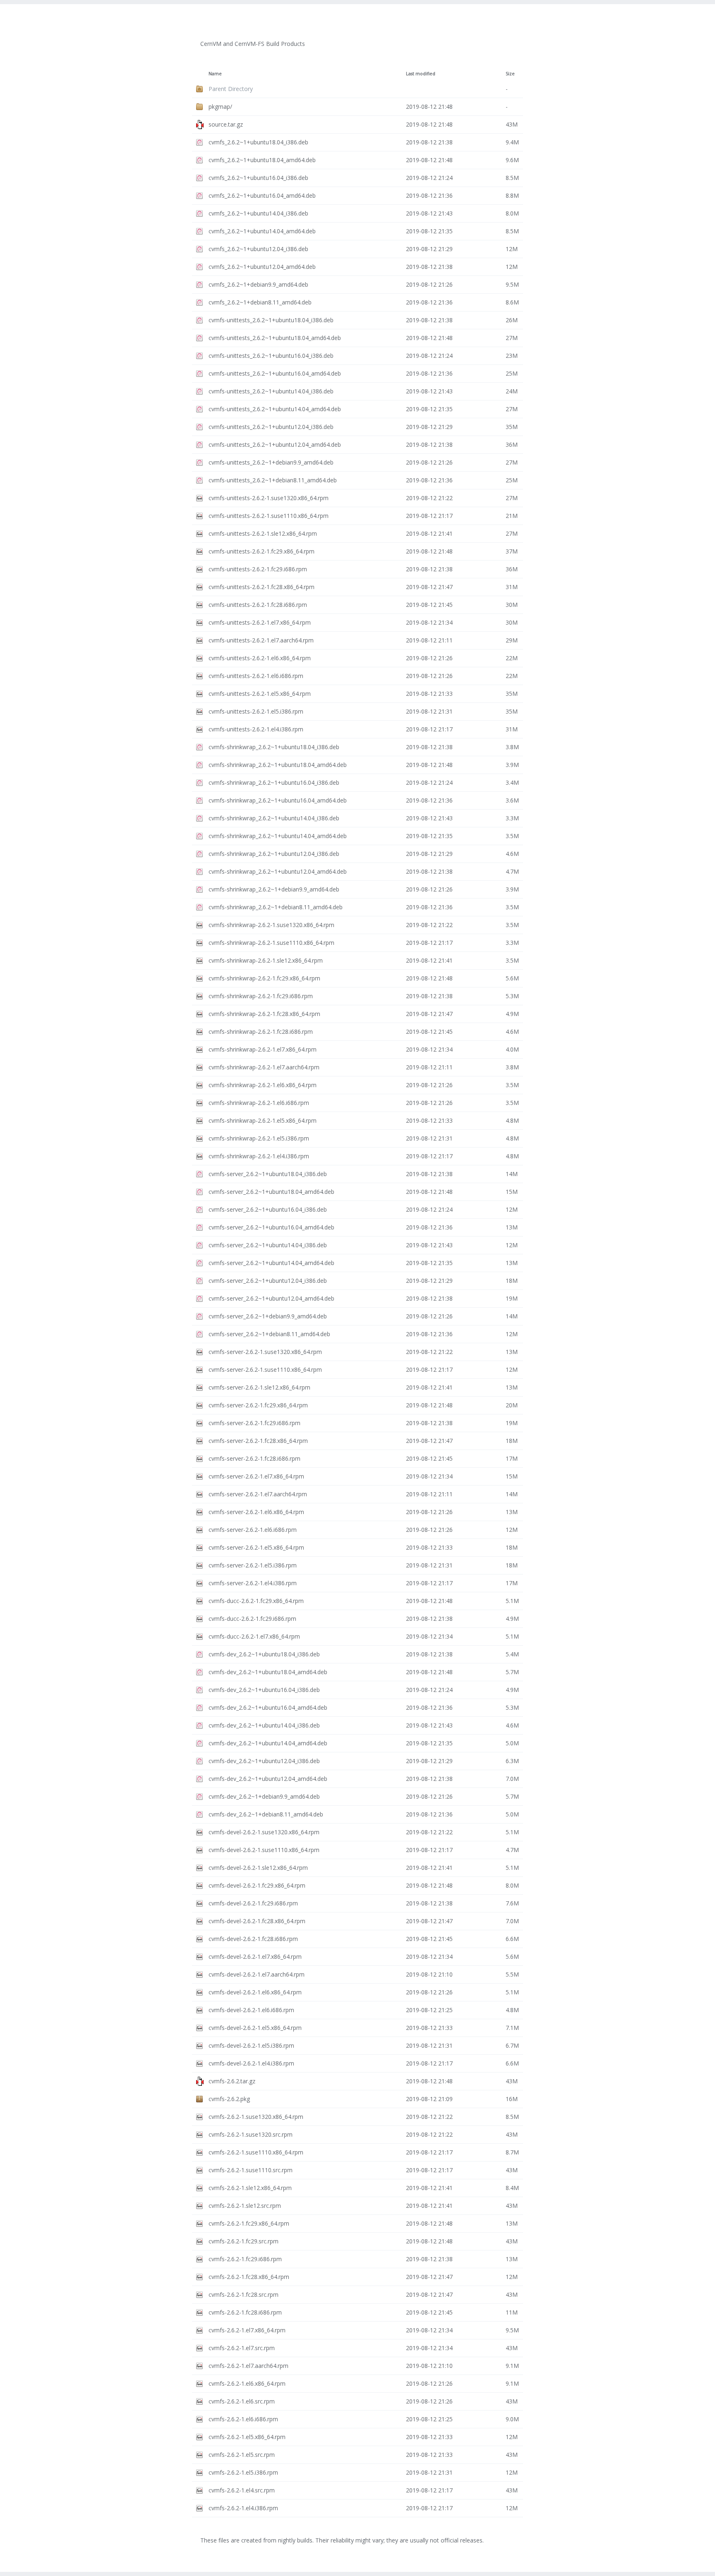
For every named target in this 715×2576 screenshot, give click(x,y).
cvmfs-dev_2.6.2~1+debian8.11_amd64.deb (266, 1814)
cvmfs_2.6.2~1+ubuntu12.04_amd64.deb (262, 267)
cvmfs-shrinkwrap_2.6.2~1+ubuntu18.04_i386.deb (274, 747)
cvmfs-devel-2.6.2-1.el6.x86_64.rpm (255, 1992)
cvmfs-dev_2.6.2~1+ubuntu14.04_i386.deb (264, 1725)
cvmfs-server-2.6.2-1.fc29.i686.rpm (254, 1423)
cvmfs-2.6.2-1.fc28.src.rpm (244, 2294)
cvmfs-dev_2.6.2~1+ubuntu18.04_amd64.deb (268, 1672)
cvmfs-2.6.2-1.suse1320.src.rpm (251, 2134)
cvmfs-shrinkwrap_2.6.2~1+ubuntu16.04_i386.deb (274, 782)
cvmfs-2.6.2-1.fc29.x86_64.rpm (249, 2223)
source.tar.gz (226, 124)
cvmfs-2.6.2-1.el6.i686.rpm (243, 2419)
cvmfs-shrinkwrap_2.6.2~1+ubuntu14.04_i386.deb (274, 818)
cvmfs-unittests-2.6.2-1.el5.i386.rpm (256, 711)
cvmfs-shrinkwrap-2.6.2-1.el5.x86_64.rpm (263, 1120)
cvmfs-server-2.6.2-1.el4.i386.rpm (253, 1583)
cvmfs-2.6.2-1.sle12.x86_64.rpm (250, 2188)
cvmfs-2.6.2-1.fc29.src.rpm (244, 2241)
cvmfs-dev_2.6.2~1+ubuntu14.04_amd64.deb (268, 1743)
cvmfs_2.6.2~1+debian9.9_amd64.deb (258, 284)
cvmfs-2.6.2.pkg (229, 2099)
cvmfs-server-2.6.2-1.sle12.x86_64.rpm (259, 1387)
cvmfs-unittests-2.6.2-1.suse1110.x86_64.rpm (269, 516)
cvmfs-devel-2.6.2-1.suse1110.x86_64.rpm (264, 1850)
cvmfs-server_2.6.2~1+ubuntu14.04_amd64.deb (271, 1263)
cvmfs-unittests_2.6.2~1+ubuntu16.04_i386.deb (271, 356)
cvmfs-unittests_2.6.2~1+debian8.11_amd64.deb (273, 480)
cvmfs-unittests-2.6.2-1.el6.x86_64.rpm (260, 658)
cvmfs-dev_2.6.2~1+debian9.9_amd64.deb (264, 1796)
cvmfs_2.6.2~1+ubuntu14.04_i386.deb (258, 213)
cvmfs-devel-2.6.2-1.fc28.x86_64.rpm (257, 1921)
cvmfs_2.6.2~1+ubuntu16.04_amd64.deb (262, 195)
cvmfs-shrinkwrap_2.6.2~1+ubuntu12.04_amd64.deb (278, 871)
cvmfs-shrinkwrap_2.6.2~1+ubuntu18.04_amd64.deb (278, 765)
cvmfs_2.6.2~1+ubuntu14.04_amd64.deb (262, 231)
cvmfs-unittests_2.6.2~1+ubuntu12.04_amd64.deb (275, 445)
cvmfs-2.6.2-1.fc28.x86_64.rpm (249, 2277)
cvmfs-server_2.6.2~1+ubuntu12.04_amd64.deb (271, 1298)
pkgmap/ (220, 107)
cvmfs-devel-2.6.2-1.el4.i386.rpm (251, 2063)
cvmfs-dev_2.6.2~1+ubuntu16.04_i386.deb (264, 1690)
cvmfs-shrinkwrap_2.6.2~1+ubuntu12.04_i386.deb (274, 854)
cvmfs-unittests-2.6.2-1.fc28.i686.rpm (258, 605)
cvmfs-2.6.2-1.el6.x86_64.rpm (247, 2383)
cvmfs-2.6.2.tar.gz (232, 2081)
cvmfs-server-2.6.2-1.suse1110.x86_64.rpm (265, 1369)
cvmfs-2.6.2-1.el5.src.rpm (242, 2455)
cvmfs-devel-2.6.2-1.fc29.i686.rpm (253, 1903)
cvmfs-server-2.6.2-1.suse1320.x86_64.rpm (265, 1352)
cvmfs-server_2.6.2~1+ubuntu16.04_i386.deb (268, 1209)
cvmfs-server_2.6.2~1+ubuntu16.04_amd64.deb (271, 1227)
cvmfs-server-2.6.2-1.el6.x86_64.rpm (256, 1512)
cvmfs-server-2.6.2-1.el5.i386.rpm (253, 1565)
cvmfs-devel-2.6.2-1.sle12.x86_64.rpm (258, 1868)
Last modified (421, 74)
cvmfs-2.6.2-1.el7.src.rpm (242, 2348)
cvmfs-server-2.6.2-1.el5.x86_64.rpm (256, 1547)
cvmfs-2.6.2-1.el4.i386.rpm (243, 2508)
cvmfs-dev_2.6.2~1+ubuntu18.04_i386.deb (264, 1654)
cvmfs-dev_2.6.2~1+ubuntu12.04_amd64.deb (268, 1779)
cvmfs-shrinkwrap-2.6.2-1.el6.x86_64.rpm (263, 1085)
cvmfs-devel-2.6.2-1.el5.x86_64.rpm (255, 2028)
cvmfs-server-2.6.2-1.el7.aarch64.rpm (258, 1494)
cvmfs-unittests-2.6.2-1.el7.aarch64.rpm (261, 640)
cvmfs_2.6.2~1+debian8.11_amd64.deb (260, 302)
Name (215, 74)
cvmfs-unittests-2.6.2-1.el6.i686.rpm (256, 676)
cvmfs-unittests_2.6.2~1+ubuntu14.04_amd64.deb (275, 409)
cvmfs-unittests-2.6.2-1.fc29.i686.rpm (258, 569)
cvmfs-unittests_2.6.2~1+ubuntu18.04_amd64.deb (275, 338)
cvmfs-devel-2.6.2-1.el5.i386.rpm (251, 2045)
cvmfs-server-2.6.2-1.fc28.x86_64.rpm (258, 1441)
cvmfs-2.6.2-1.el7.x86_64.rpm (247, 2330)
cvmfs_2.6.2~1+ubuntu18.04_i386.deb (258, 142)
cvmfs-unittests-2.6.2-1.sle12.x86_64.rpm (263, 533)
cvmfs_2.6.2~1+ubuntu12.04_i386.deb (258, 249)
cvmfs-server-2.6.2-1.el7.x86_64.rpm (256, 1476)
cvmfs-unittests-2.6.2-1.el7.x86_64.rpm (260, 622)
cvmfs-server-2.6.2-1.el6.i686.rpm (253, 1530)
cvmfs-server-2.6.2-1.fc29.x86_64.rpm (258, 1405)
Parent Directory (231, 89)
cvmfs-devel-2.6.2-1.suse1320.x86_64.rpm (264, 1832)
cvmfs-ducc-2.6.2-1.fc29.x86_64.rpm (256, 1601)
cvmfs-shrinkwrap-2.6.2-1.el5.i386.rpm (259, 1138)
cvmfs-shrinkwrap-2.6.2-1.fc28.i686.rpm (261, 1032)
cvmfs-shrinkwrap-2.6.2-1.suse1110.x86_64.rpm (271, 943)
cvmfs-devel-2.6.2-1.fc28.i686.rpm (253, 1939)
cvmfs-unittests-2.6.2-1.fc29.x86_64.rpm (262, 551)
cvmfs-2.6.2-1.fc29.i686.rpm (245, 2259)
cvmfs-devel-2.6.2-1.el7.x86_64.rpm (255, 1957)
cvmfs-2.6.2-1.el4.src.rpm (242, 2490)
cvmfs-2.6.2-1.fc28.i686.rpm (245, 2312)
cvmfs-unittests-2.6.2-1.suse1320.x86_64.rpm (269, 498)
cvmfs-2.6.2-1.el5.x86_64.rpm (247, 2437)
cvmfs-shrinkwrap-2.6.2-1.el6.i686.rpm (259, 1103)
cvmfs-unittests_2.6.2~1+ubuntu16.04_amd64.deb (275, 373)
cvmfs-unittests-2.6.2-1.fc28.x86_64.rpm (262, 587)
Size (510, 74)
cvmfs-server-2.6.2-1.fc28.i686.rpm (254, 1458)
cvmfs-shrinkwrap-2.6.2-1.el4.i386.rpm (259, 1156)
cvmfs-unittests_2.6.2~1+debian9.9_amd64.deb (271, 462)
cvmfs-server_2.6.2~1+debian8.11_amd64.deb (269, 1334)
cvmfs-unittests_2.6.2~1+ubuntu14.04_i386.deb (271, 391)
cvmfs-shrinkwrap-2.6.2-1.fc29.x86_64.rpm (264, 978)
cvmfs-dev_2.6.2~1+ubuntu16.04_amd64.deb (268, 1707)
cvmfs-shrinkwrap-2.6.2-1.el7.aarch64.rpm (264, 1067)
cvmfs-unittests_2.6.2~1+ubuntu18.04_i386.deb (271, 320)
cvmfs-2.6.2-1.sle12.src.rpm (245, 2206)
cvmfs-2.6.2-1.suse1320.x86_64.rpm (256, 2117)
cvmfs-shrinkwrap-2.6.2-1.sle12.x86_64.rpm (266, 960)
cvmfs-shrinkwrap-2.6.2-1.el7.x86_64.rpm (263, 1049)
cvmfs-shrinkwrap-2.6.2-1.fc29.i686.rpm (261, 996)
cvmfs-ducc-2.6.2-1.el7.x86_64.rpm (254, 1636)
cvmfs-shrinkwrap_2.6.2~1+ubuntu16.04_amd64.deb (278, 800)
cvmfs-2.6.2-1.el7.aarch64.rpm (248, 2366)
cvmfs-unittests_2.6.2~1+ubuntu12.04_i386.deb (271, 427)
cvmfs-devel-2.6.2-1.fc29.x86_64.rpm (257, 1885)
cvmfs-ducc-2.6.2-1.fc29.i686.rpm (252, 1619)
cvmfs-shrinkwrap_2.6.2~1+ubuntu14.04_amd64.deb (278, 836)
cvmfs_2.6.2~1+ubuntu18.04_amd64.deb (262, 160)
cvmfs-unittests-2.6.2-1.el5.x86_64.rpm (260, 694)
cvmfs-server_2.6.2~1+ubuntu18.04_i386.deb (268, 1174)
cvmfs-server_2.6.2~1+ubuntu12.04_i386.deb (268, 1281)
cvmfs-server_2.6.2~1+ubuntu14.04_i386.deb (268, 1245)
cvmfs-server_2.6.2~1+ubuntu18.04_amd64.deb (271, 1192)
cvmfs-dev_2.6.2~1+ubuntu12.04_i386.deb (264, 1761)
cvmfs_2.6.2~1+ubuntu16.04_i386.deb (258, 178)
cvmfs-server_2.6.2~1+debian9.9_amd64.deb (268, 1316)
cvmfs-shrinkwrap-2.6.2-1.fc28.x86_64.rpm (264, 1014)
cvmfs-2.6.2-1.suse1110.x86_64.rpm (256, 2152)
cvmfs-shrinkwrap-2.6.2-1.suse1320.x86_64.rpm (271, 925)
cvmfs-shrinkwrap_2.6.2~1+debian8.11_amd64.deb (276, 907)
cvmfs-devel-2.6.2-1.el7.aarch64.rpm (257, 1974)
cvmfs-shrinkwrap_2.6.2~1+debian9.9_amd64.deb (274, 889)
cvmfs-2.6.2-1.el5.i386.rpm (243, 2472)
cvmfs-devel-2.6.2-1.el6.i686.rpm (251, 2010)
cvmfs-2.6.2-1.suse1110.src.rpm (251, 2170)
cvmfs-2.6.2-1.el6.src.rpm (242, 2401)
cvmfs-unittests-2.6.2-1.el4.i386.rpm (256, 729)
